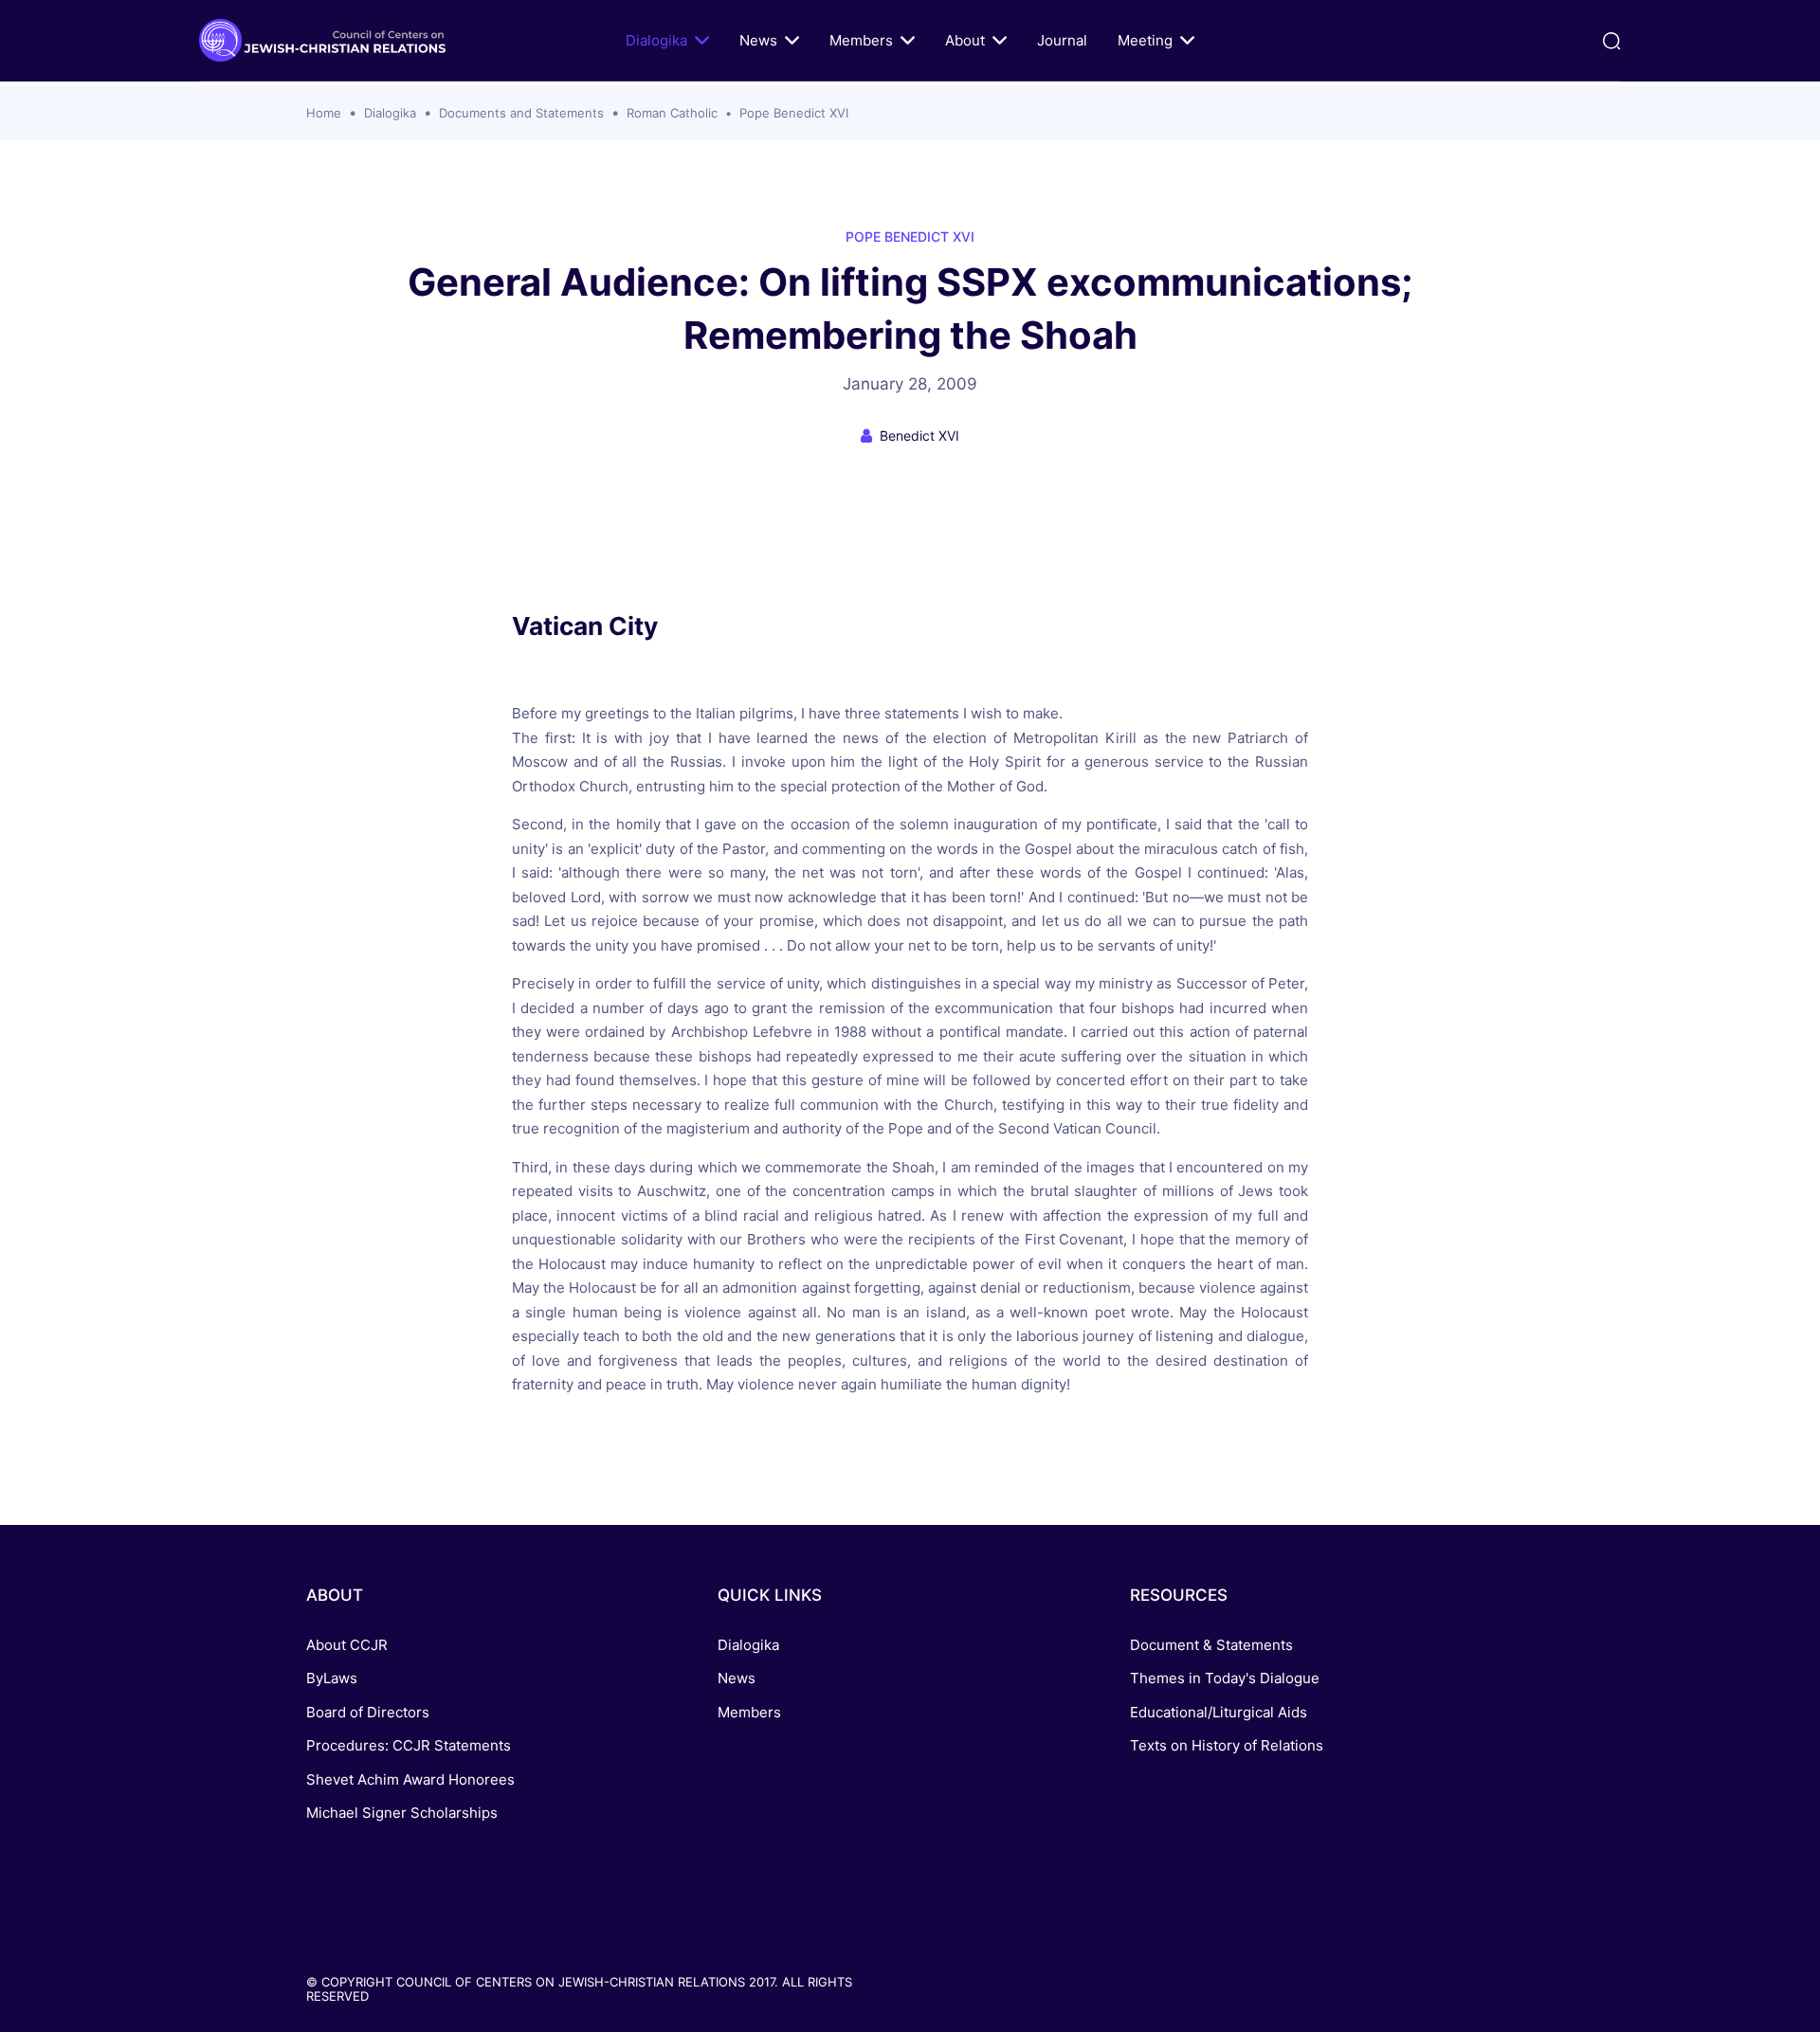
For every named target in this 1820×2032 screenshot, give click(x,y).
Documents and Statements (521, 113)
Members (861, 40)
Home (324, 113)
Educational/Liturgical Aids (1219, 1712)
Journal (1062, 40)
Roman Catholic (672, 113)
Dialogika (656, 40)
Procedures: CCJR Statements (409, 1745)
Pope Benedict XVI (794, 113)
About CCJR (347, 1645)
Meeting (1145, 40)
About (965, 40)
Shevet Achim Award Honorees (410, 1779)
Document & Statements (1211, 1645)
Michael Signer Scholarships (402, 1813)
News (758, 40)
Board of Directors (368, 1712)
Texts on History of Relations (1227, 1745)
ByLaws (332, 1678)
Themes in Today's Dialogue (1225, 1678)
